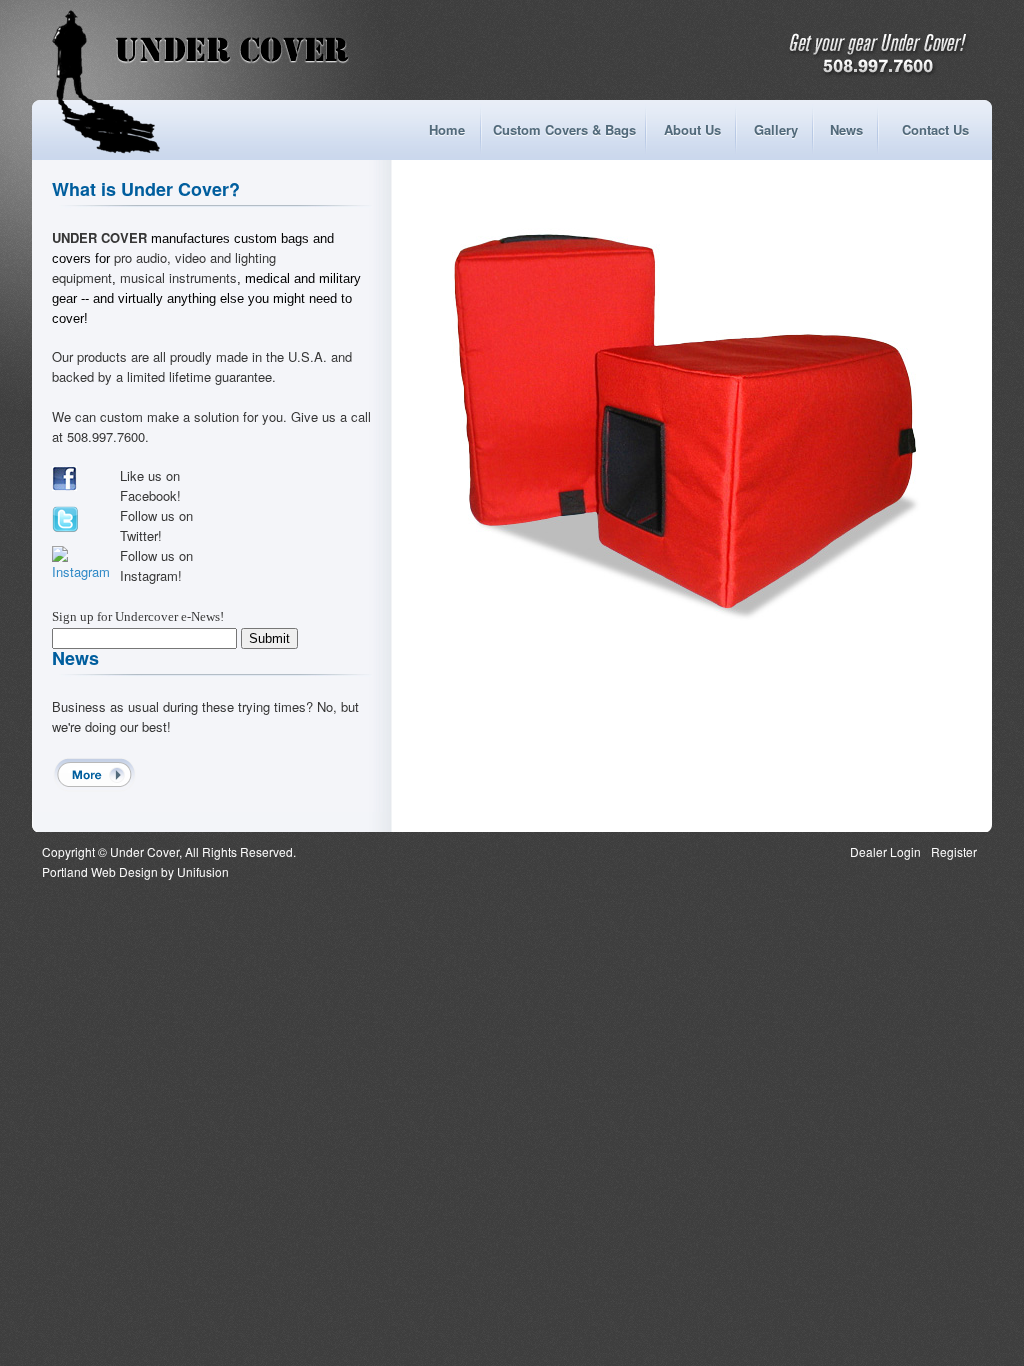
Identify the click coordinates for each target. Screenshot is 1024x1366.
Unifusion (203, 871)
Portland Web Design (100, 871)
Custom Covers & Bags (564, 129)
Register (954, 851)
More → (94, 774)
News (846, 129)
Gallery (776, 129)
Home (447, 129)
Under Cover (232, 50)
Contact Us (935, 129)
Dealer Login (885, 851)
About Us (692, 129)
